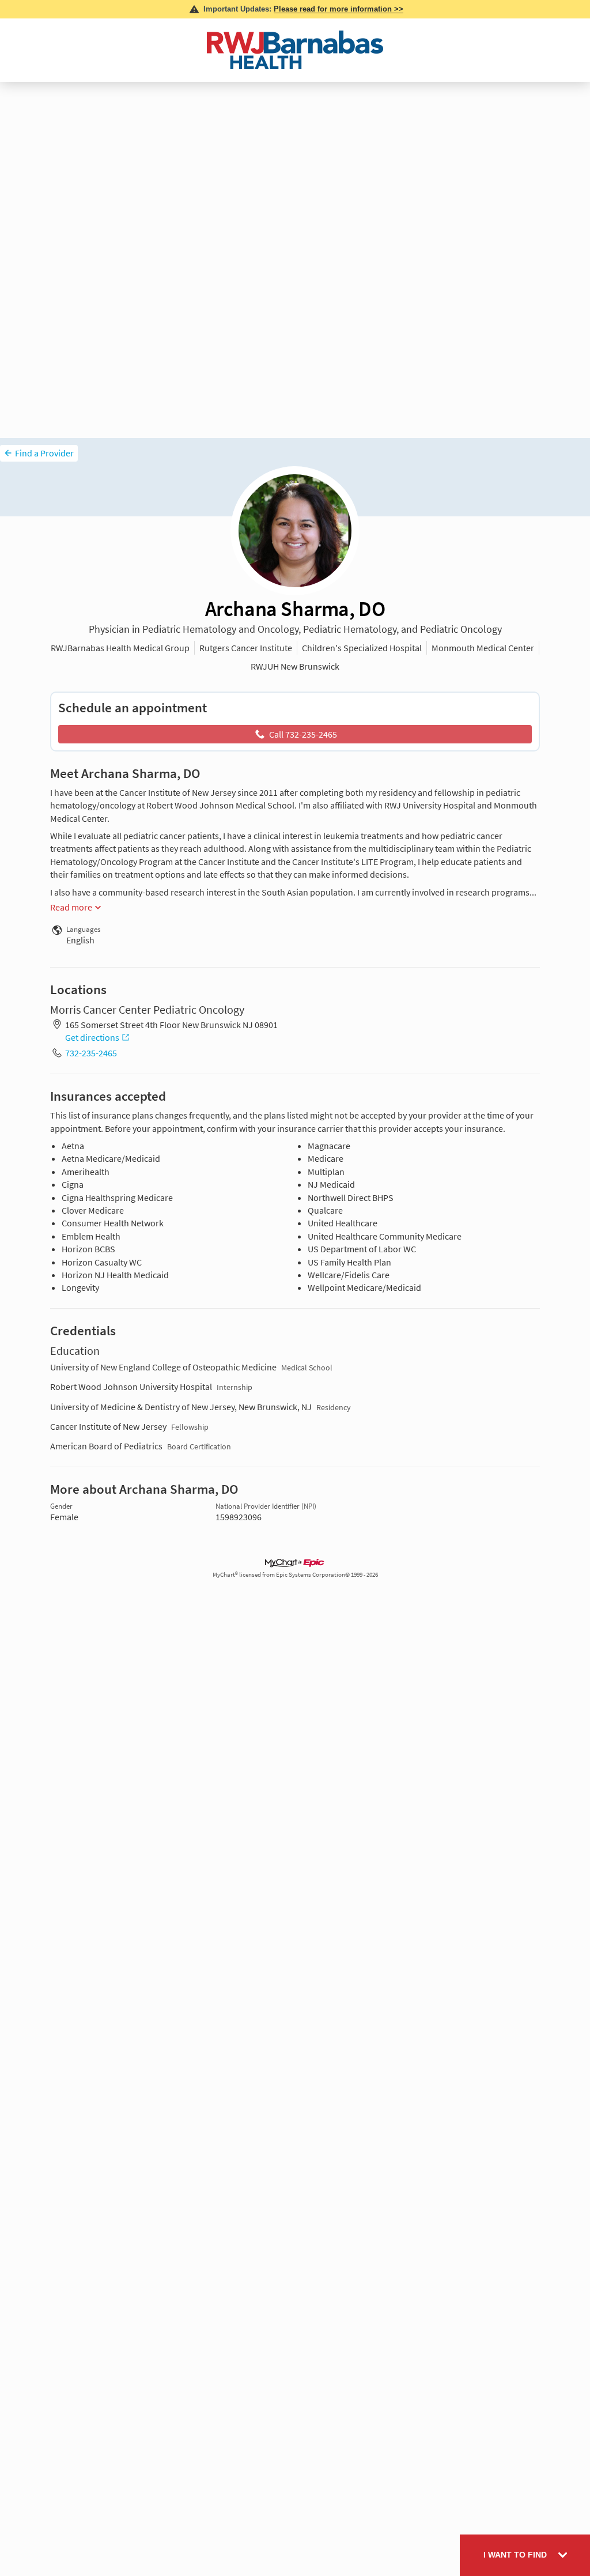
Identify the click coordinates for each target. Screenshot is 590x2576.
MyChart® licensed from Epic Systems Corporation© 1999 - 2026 (295, 1575)
